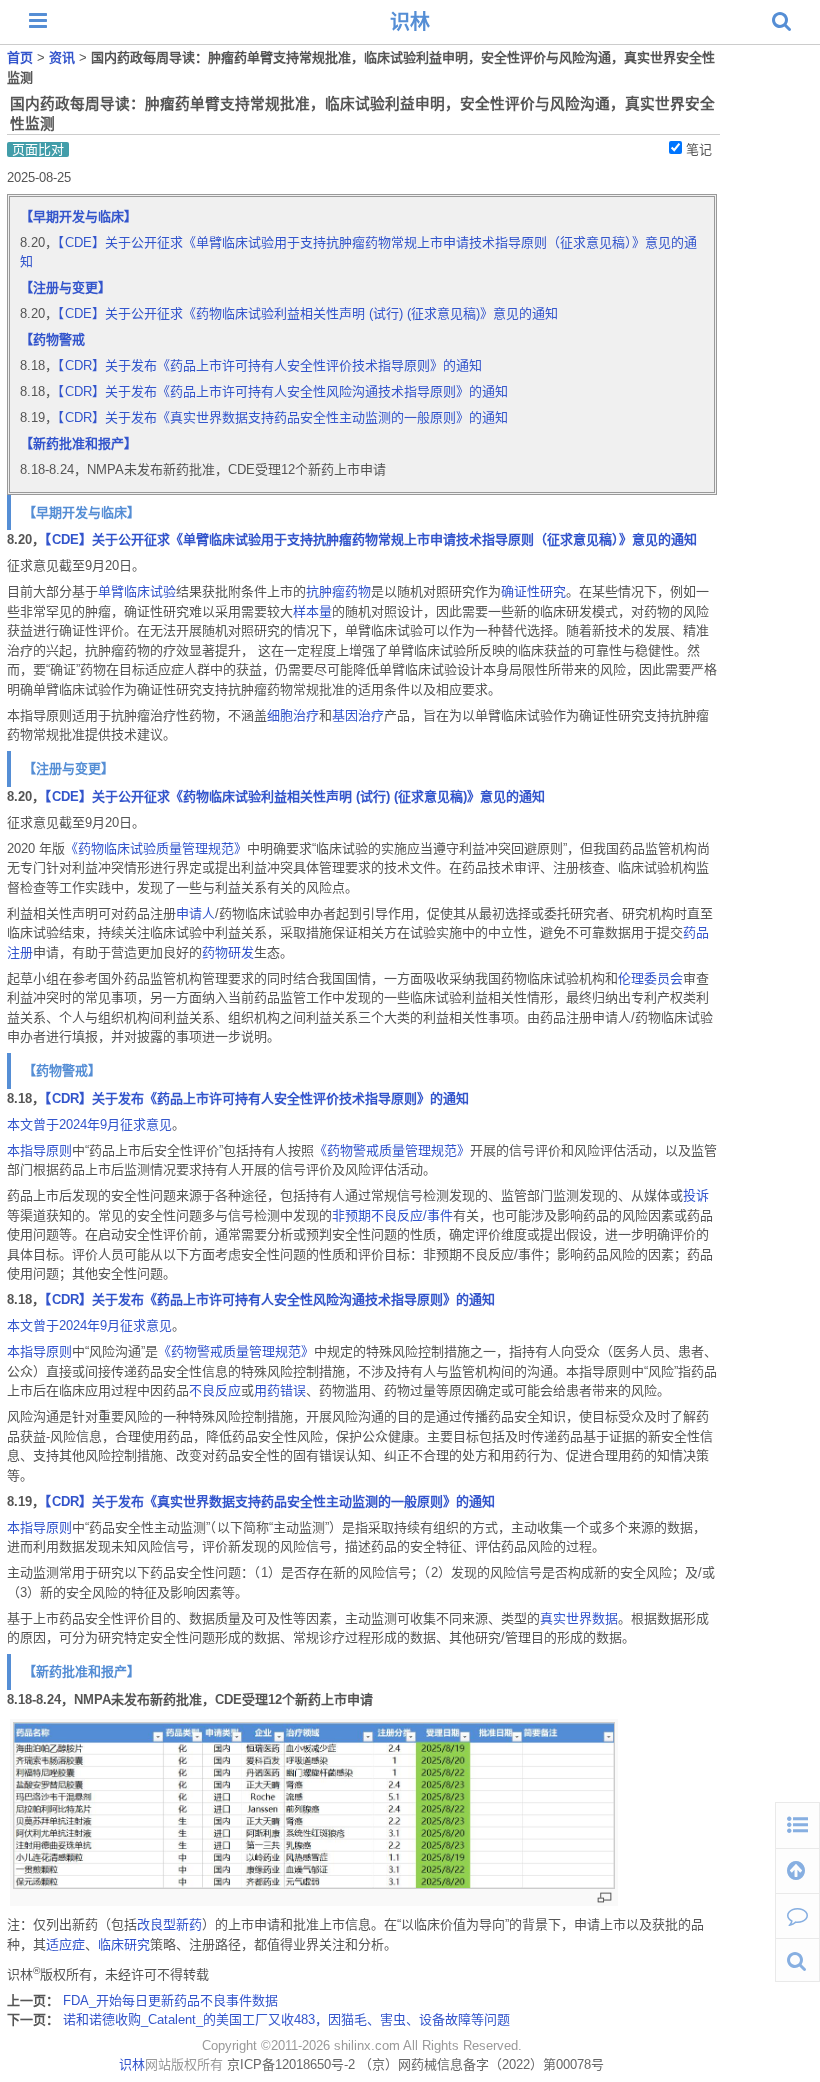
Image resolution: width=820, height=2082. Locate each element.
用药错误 (280, 1390)
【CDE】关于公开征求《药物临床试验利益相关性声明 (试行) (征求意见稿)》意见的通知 (308, 313)
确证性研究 (533, 591)
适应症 (65, 1944)
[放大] (604, 1897)
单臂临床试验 (137, 591)
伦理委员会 (650, 978)
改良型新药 (169, 1924)
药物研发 (228, 952)
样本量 (312, 611)
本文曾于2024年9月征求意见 (89, 1124)
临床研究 (124, 1944)
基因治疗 (358, 715)
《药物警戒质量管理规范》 (392, 1150)
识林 (410, 22)
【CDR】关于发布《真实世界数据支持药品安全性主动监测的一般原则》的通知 (283, 417)
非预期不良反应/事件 (392, 1215)
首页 (22, 57)
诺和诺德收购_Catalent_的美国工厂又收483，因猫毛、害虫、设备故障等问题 (286, 2019)
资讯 (64, 57)
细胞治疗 (293, 715)
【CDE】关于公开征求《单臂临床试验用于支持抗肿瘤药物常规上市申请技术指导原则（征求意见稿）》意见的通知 (371, 539)
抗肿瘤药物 (338, 591)
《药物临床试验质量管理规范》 (156, 848)
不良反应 (215, 1390)
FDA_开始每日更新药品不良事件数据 (170, 2000)
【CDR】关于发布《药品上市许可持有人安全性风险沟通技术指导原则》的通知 (283, 391)
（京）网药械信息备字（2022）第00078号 (481, 2064)
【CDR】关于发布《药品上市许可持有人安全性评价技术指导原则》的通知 (270, 365)
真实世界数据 (579, 1618)
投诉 (696, 1195)
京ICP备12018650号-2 (291, 2064)
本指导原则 (39, 1150)
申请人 (195, 913)
